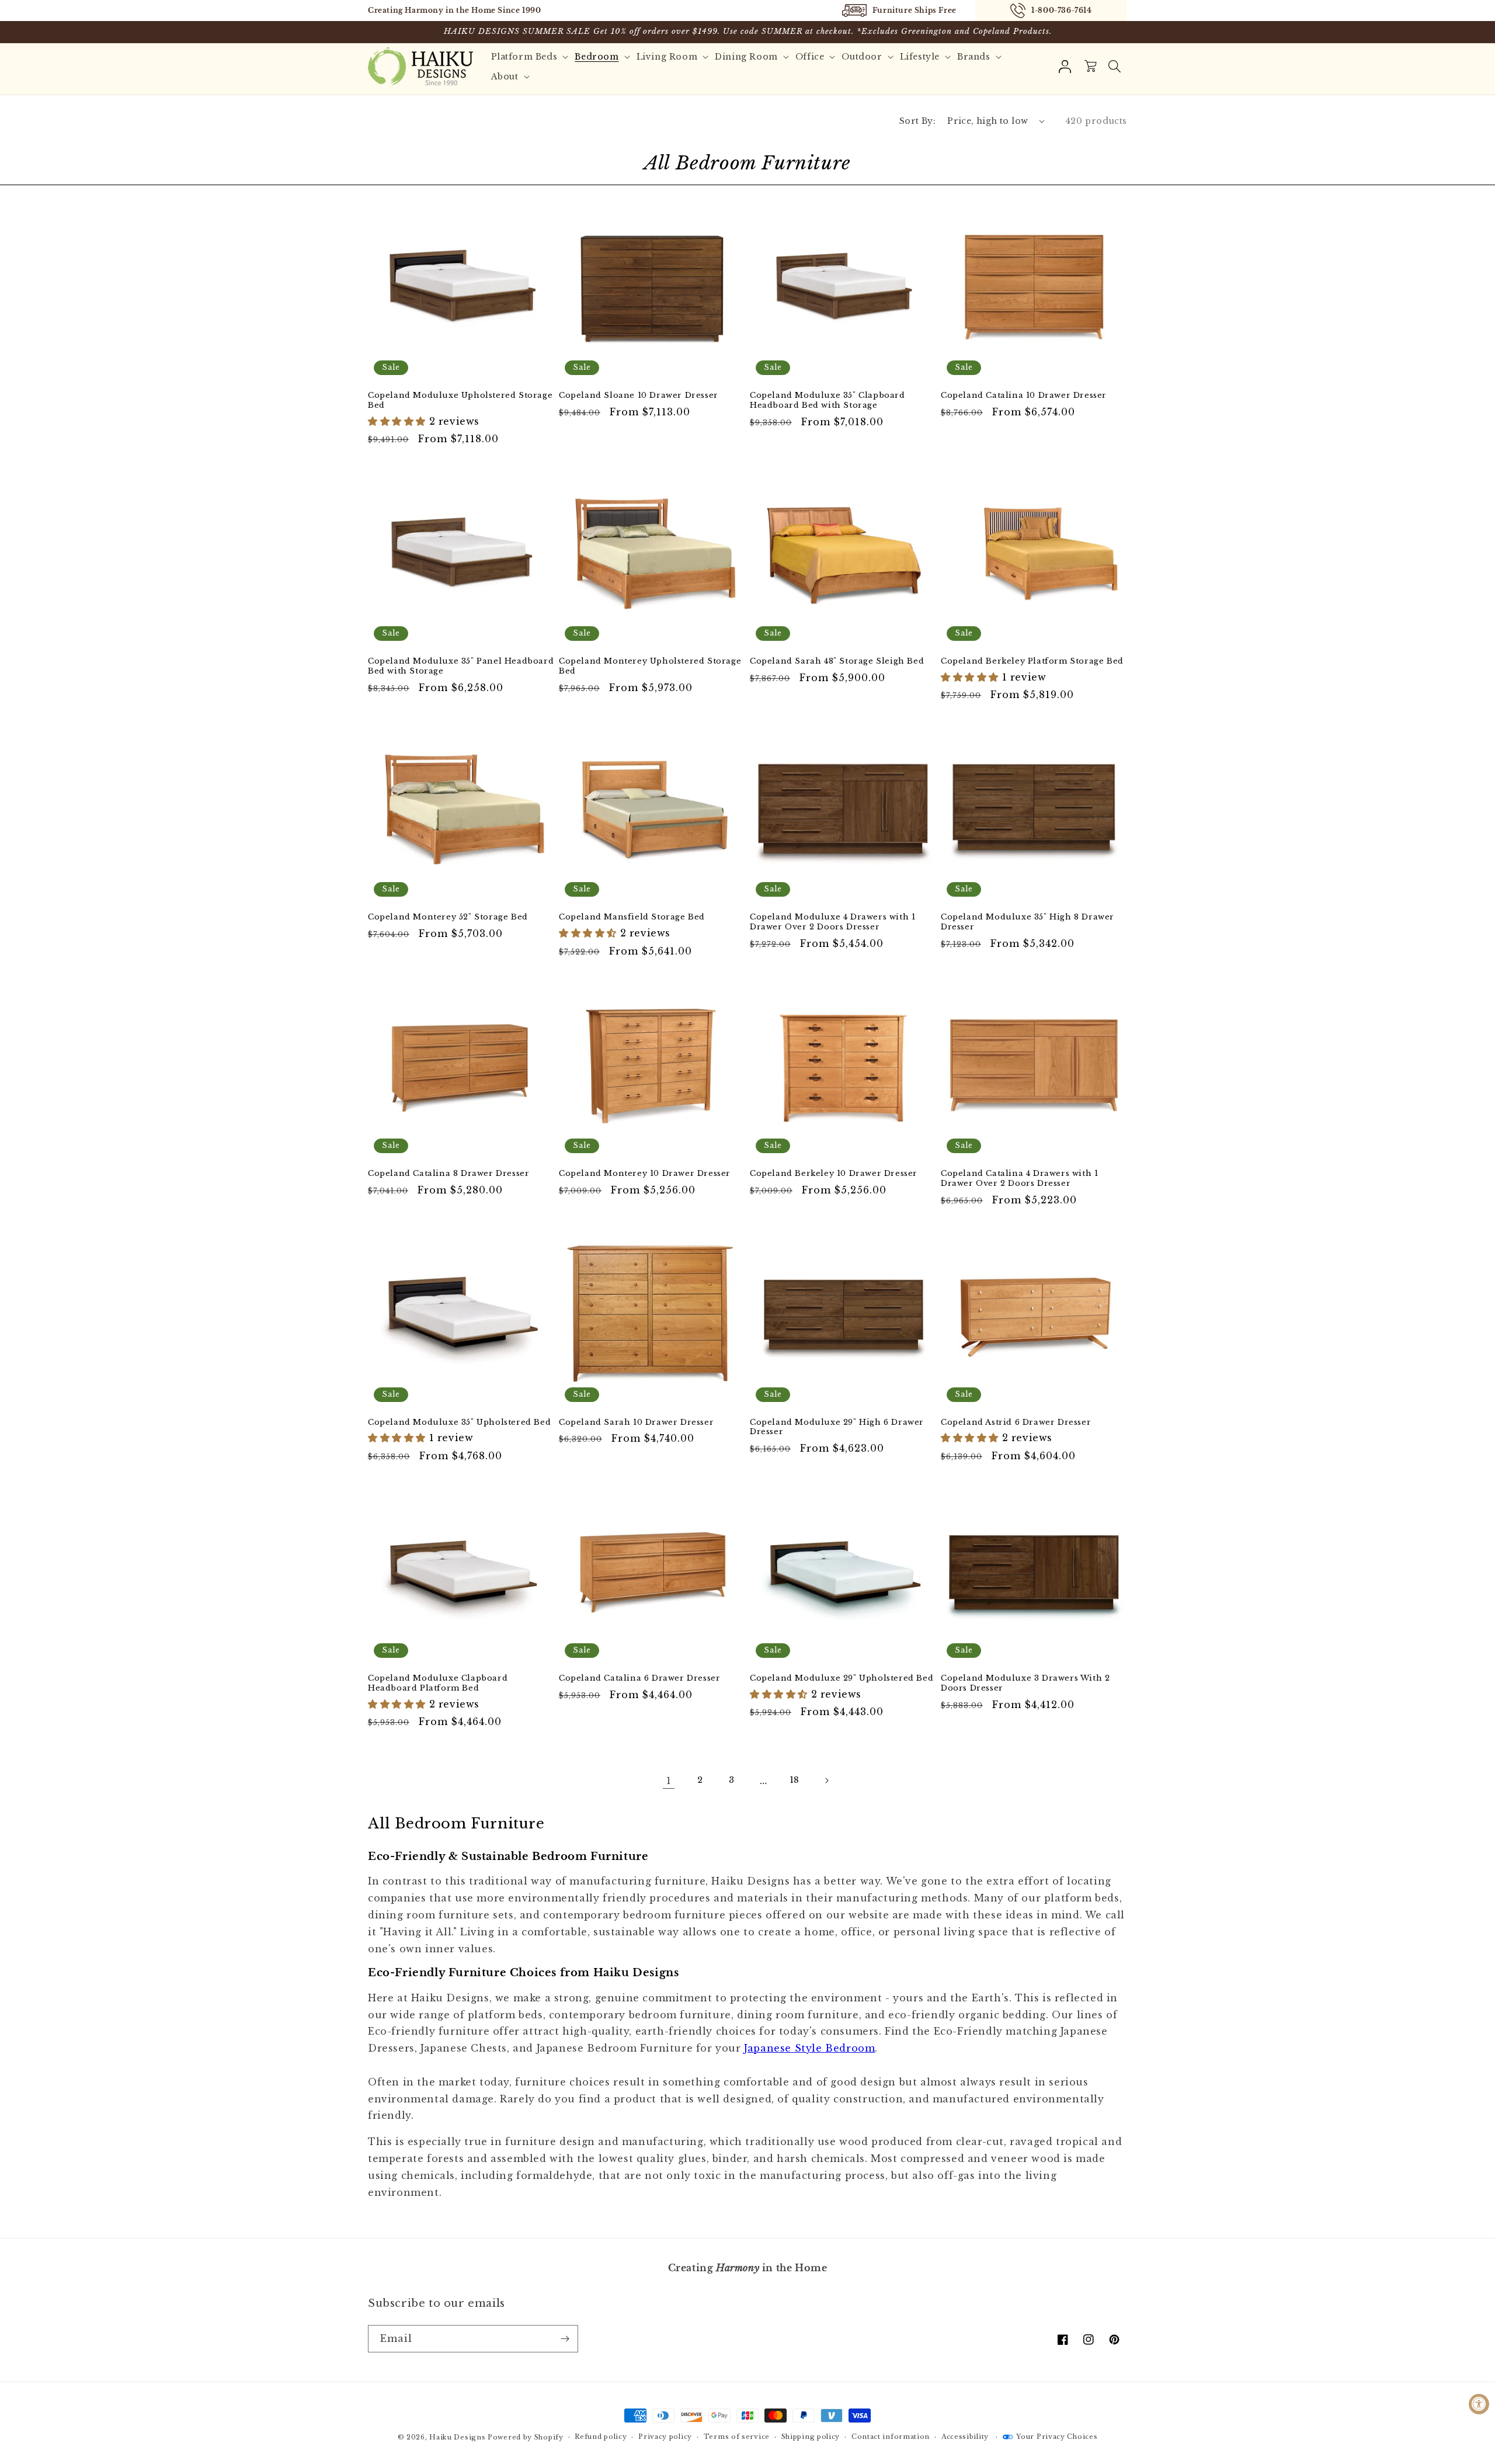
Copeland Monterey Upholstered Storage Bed (650, 666)
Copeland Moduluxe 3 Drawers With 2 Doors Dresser (1025, 1683)
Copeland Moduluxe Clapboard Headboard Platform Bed (438, 1683)
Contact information (891, 2437)
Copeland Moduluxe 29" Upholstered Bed (842, 1678)
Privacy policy (665, 2437)
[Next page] (826, 1781)
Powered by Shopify (526, 2437)
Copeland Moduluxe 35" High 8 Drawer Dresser (1028, 922)
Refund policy (601, 2437)
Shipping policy (811, 2437)
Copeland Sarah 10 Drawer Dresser (636, 1422)
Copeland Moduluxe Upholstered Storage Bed (460, 400)
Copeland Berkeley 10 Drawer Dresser (834, 1174)
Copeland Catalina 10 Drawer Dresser (1024, 395)
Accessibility (965, 2437)
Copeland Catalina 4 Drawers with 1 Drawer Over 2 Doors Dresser (1019, 1179)
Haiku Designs (457, 2437)
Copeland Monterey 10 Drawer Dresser (645, 1174)
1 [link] (669, 1781)
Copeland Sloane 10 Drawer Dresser (639, 395)
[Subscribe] (565, 2339)
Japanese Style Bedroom (809, 2048)
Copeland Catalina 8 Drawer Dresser (448, 1174)
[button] (1114, 67)
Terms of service (737, 2437)
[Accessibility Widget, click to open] (1479, 2404)
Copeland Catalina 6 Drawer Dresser (639, 1678)
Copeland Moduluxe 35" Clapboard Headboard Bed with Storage (828, 400)
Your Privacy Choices (1057, 2437)
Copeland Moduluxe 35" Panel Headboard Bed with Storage (461, 666)
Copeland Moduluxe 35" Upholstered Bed (459, 1422)
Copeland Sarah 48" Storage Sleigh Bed (837, 661)
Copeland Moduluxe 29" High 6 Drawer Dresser (837, 1427)
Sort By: (917, 121)
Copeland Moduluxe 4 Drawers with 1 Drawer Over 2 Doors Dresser (832, 922)
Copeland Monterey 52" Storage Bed (448, 917)
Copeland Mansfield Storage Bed (632, 917)
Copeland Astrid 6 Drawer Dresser (1016, 1422)
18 (795, 1780)
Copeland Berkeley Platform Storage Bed (1032, 661)
